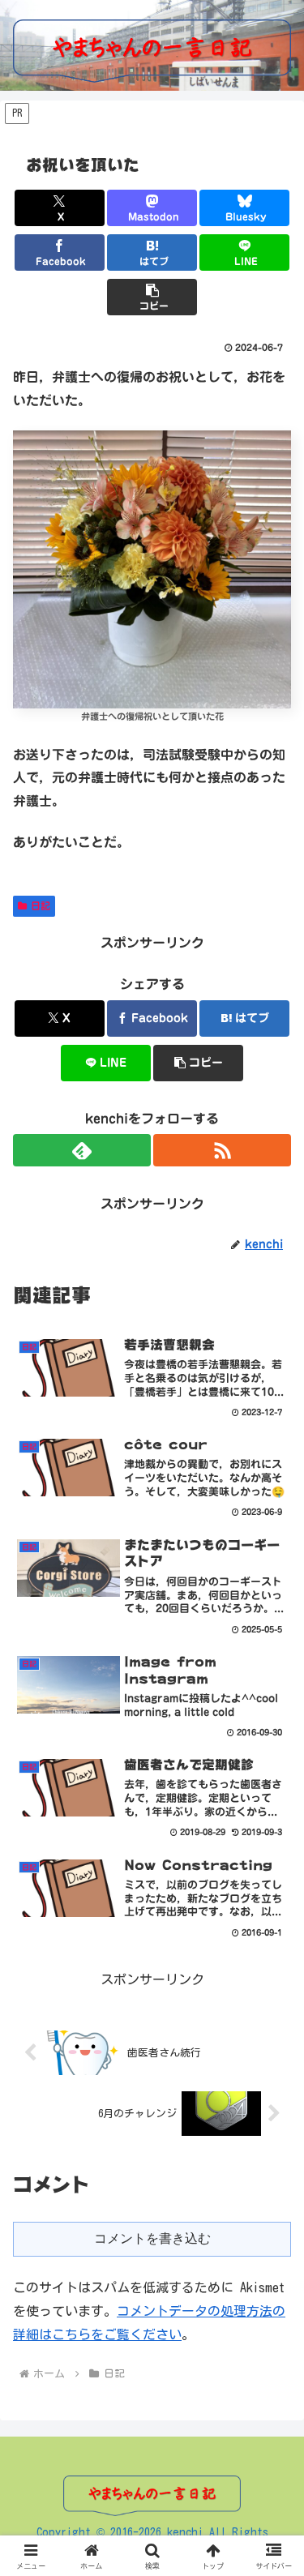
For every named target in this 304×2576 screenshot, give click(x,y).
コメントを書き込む (152, 2238)
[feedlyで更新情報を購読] (82, 1150)
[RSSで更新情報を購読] (222, 1150)
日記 (41, 905)
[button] (152, 297)
